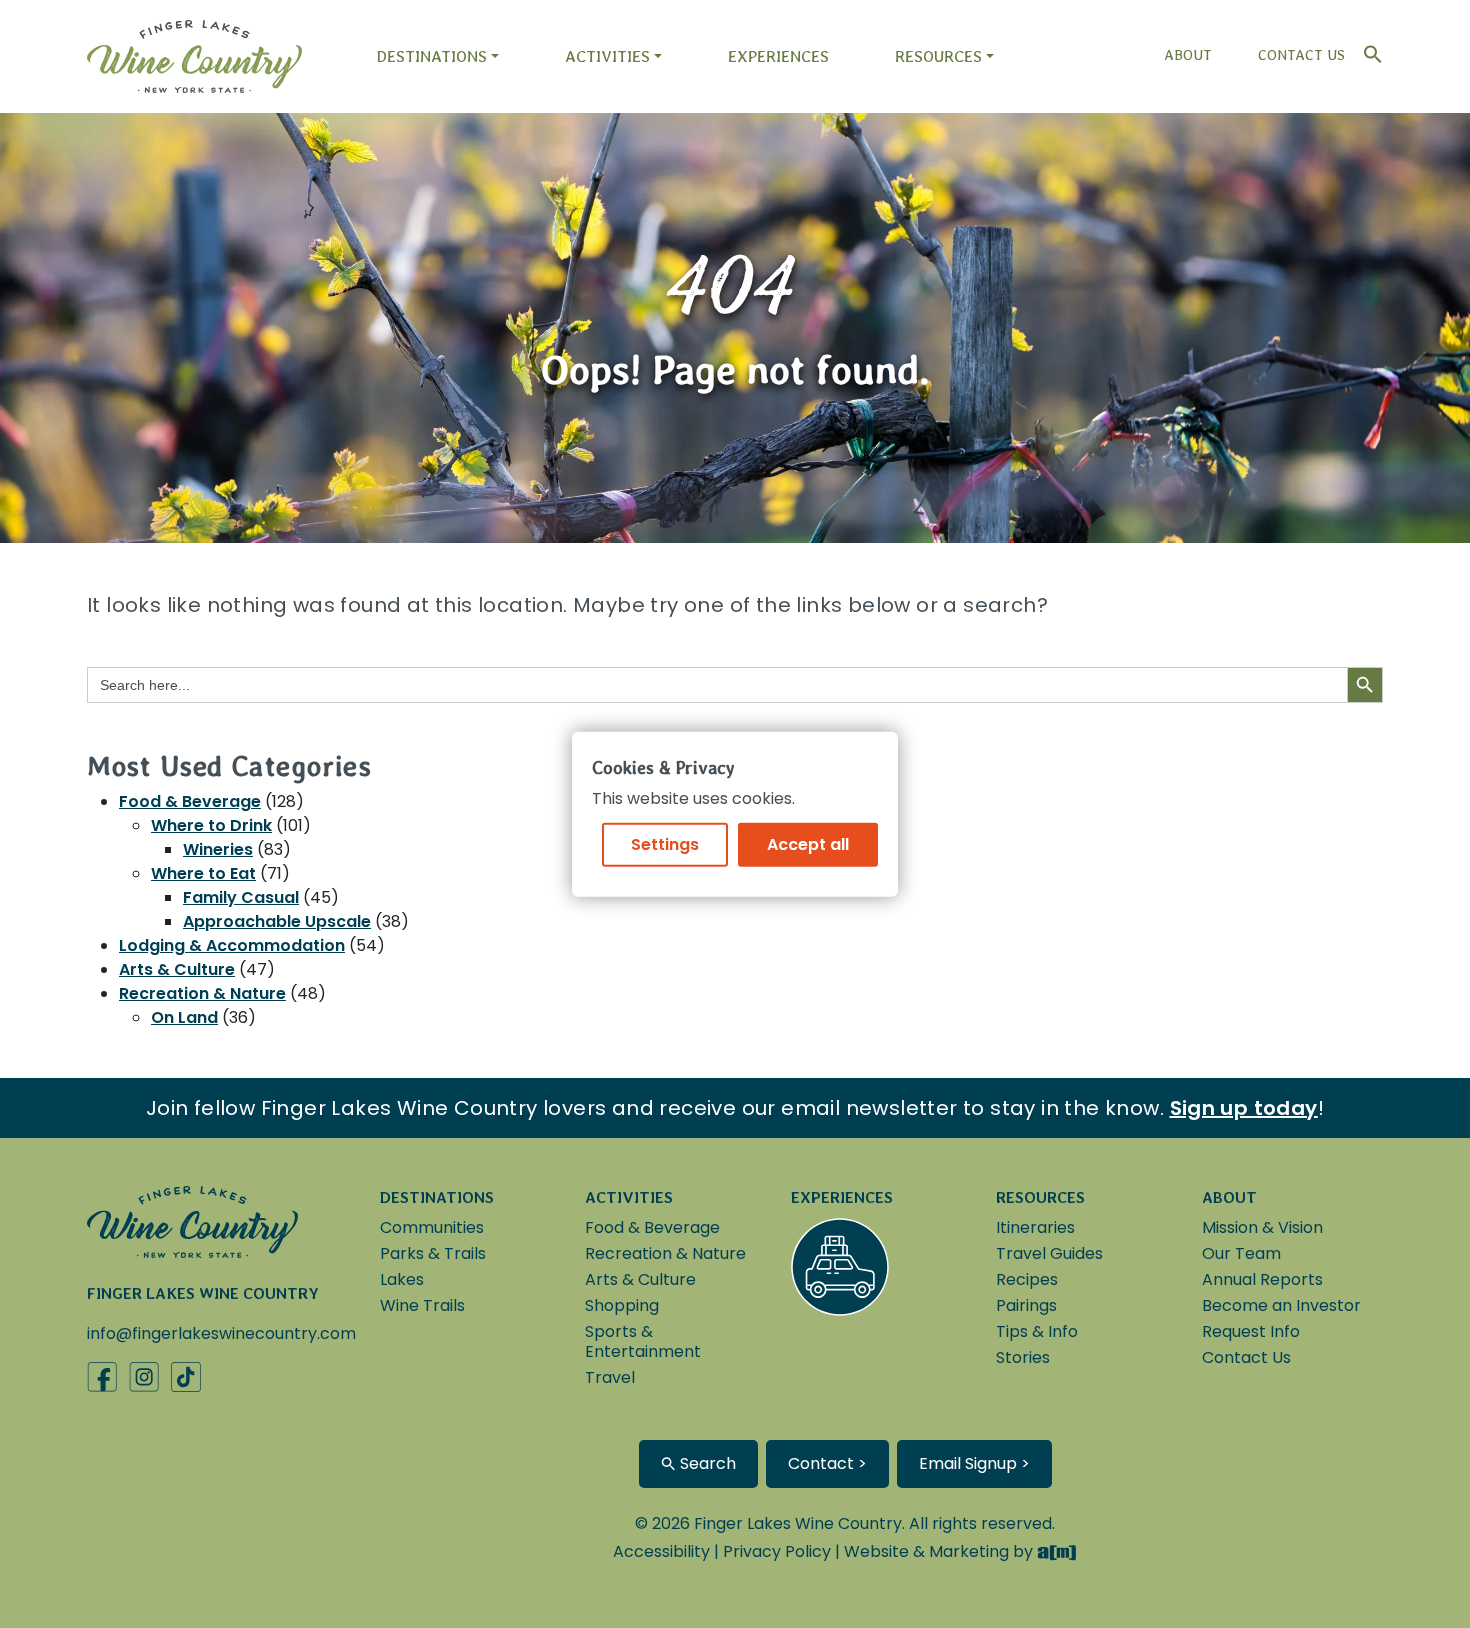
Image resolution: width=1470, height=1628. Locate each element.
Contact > (827, 1463)
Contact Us (1301, 55)
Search (706, 1463)
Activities (607, 56)
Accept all (808, 843)
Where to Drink (211, 825)
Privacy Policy (777, 1551)
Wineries (218, 849)
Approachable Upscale (277, 921)
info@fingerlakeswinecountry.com (221, 1333)
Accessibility (661, 1551)
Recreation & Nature (202, 993)
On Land (184, 1017)
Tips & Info (1037, 1331)
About (1188, 55)
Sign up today (1244, 1108)
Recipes (1027, 1279)
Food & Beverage (190, 801)
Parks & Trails (433, 1253)
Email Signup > (974, 1463)
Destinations (431, 56)
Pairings (1026, 1305)
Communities (432, 1227)
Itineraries (1035, 1227)
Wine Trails (422, 1305)
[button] (1368, 49)
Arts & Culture (177, 969)
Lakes (402, 1279)
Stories (1023, 1357)
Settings (665, 843)
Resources (938, 56)
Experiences (778, 56)
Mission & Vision (1262, 1227)
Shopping (622, 1305)
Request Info (1251, 1331)
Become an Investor (1281, 1305)
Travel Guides (1049, 1253)
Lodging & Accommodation (232, 945)
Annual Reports (1262, 1279)
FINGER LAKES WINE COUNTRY (203, 1293)
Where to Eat (203, 873)
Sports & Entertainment (643, 1341)
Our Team (1241, 1253)
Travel (610, 1377)
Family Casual (241, 897)
